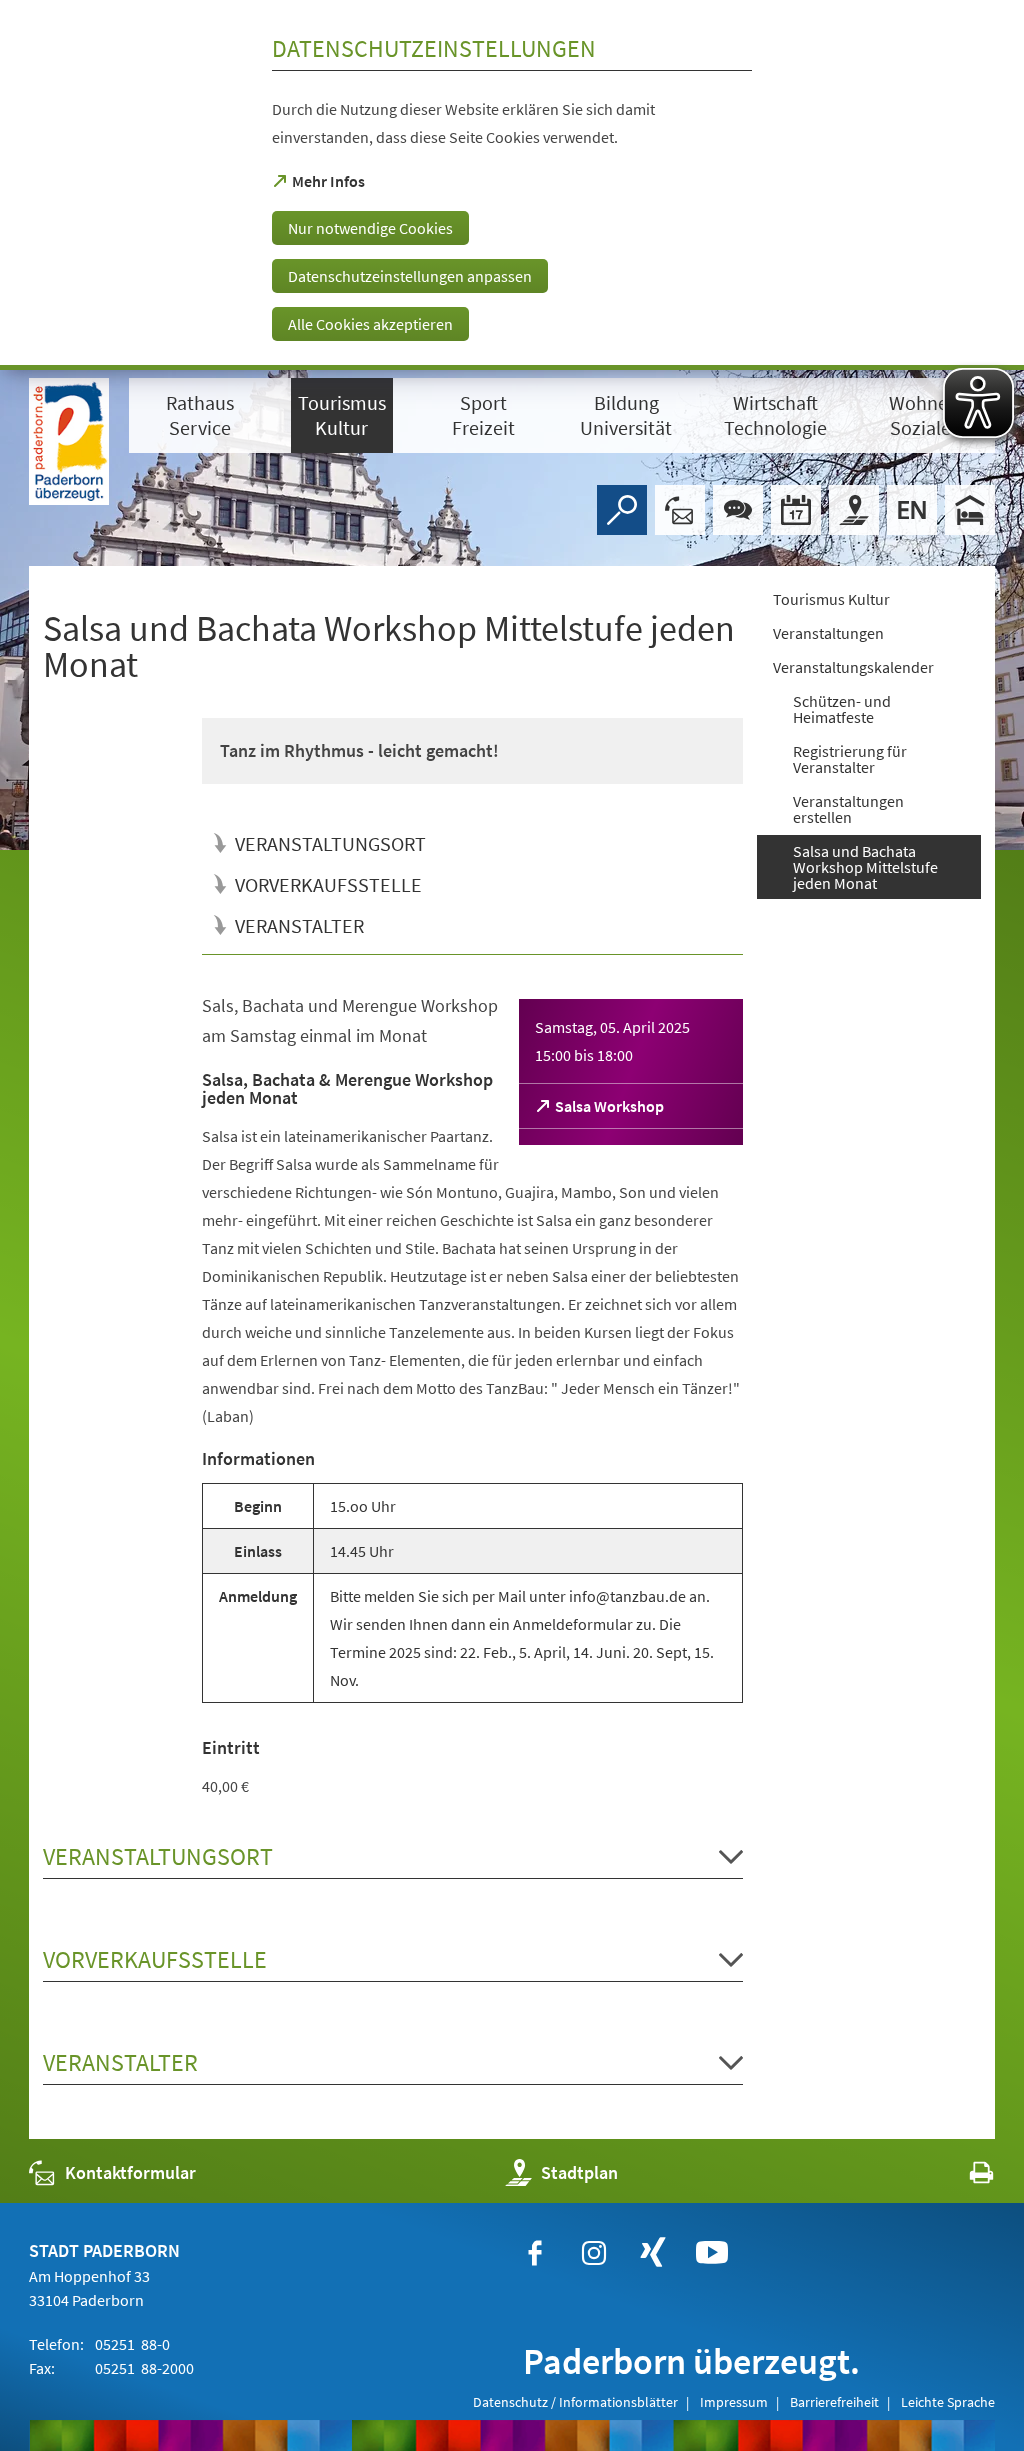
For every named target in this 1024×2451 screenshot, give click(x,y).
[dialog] (512, 185)
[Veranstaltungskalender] (796, 510)
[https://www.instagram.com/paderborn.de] (594, 2253)
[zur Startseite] (69, 441)
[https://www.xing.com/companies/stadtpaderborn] (653, 2253)
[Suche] (622, 510)
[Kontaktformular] (680, 510)
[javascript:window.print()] (963, 2177)
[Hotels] (970, 510)
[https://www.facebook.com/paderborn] (535, 2253)
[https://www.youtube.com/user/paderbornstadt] (712, 2253)
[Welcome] (912, 510)
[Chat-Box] (738, 510)
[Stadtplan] (854, 510)
